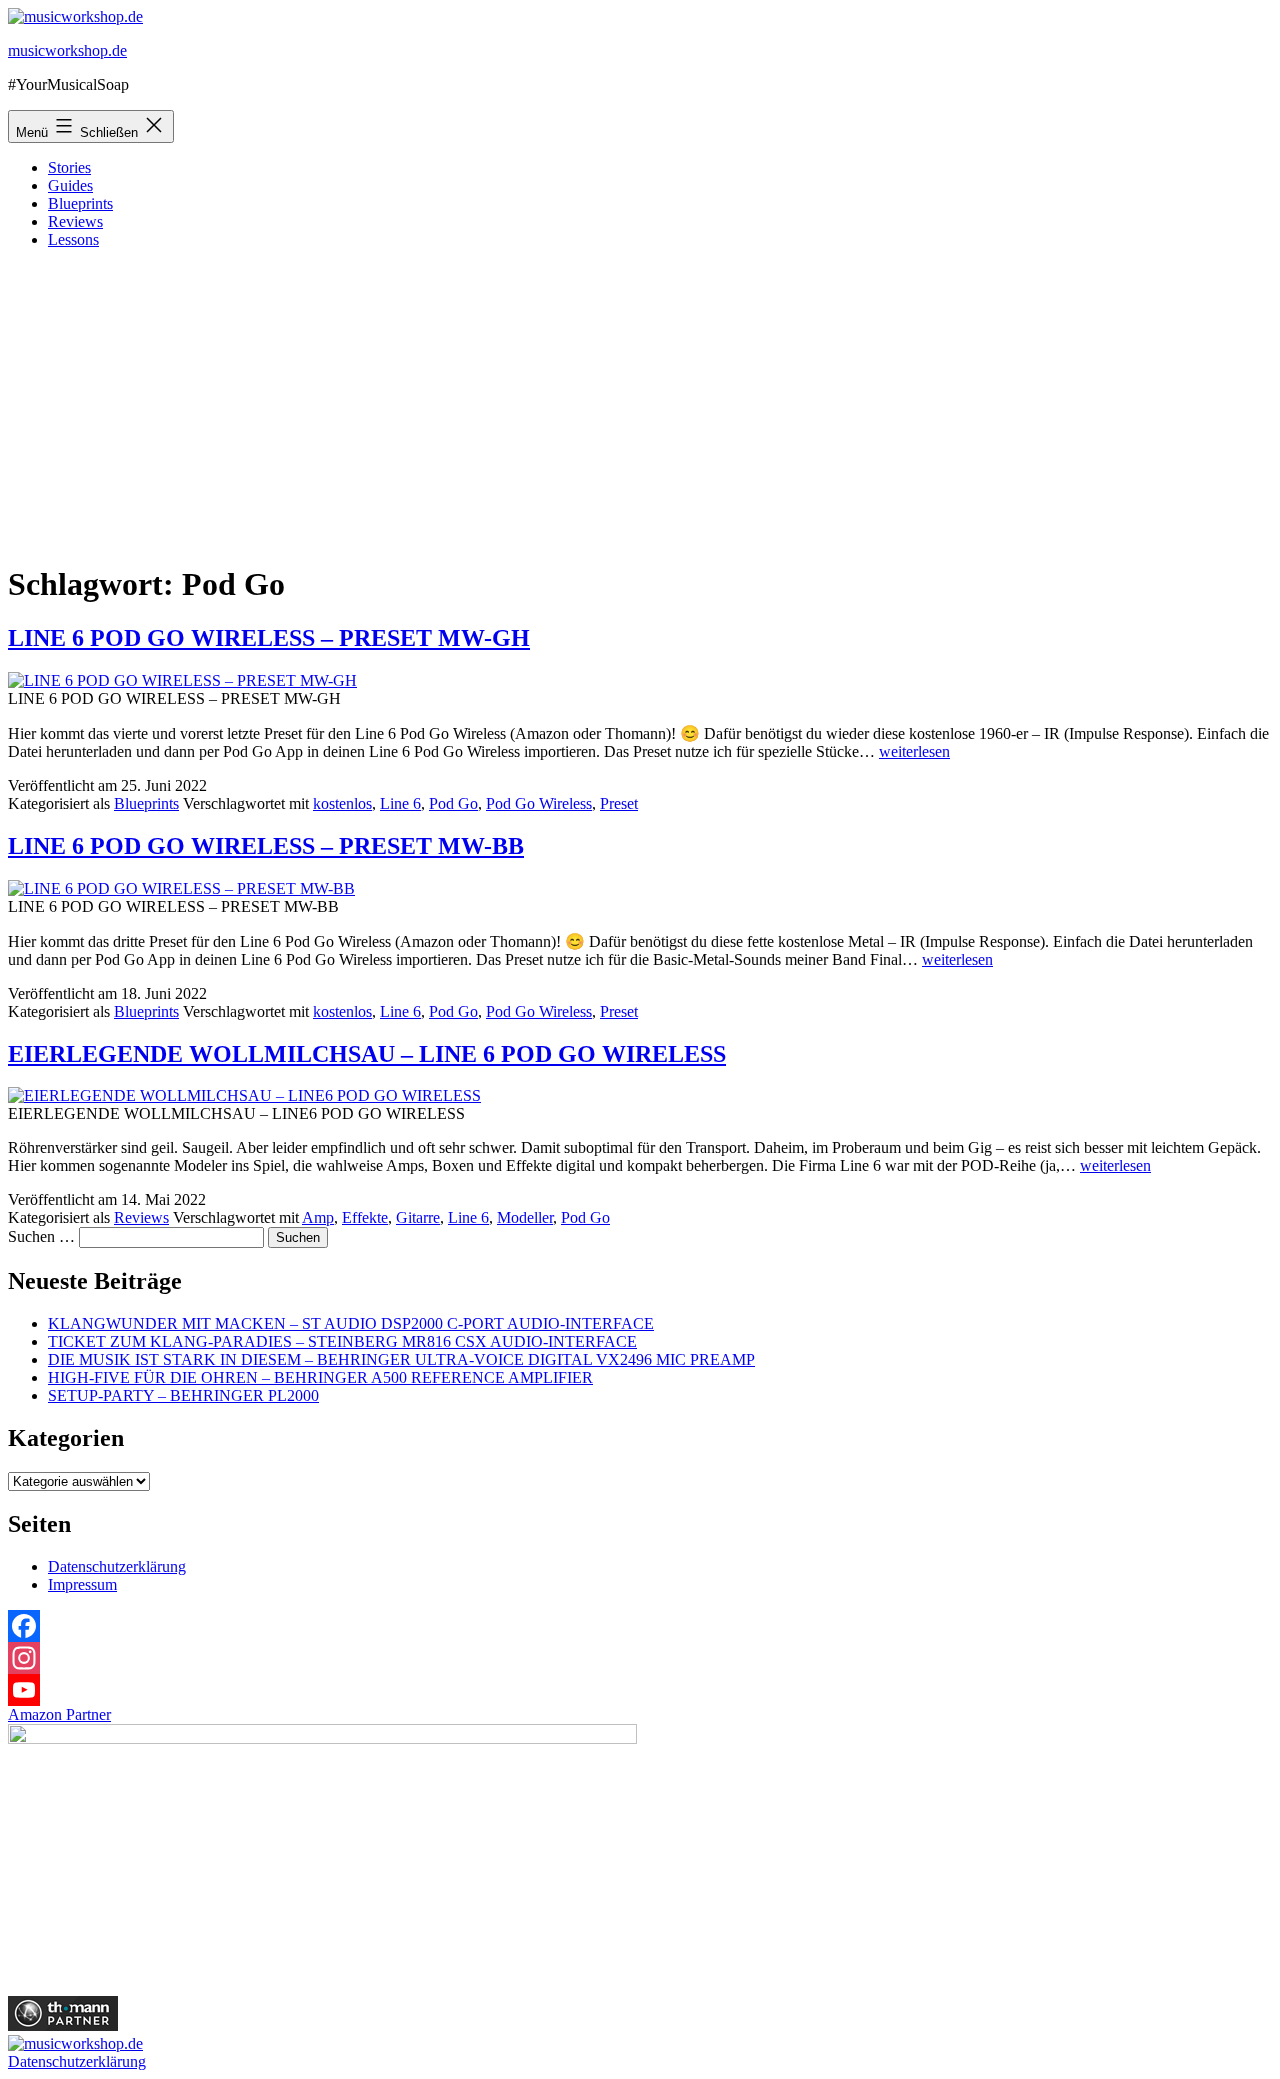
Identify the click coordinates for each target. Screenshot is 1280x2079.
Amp (318, 1217)
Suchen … (41, 1236)
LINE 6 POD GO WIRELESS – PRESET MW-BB (266, 846)
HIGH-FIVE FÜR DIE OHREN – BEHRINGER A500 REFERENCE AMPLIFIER (320, 1377)
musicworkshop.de (67, 50)
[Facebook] (640, 1626)
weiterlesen (914, 751)
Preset (619, 803)
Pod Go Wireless (539, 803)
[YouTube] (640, 1690)
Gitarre (418, 1217)
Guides (70, 185)
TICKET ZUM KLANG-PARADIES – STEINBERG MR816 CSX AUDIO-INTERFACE (342, 1341)
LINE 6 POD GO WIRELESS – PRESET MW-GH (269, 638)
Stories (69, 167)
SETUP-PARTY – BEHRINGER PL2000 (183, 1395)
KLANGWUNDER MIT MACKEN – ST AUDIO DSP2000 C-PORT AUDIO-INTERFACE (351, 1323)
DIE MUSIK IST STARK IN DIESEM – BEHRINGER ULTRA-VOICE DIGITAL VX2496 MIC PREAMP (401, 1359)
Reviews (75, 221)
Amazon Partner (59, 1714)
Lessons (73, 239)
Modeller (525, 1217)
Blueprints (80, 203)
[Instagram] (640, 1658)
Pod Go (453, 803)
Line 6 (400, 803)
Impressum (82, 1584)
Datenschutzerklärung (117, 1566)
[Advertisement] (640, 405)
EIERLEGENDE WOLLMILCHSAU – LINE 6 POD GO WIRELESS (367, 1054)
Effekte (365, 1217)
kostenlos (342, 803)
